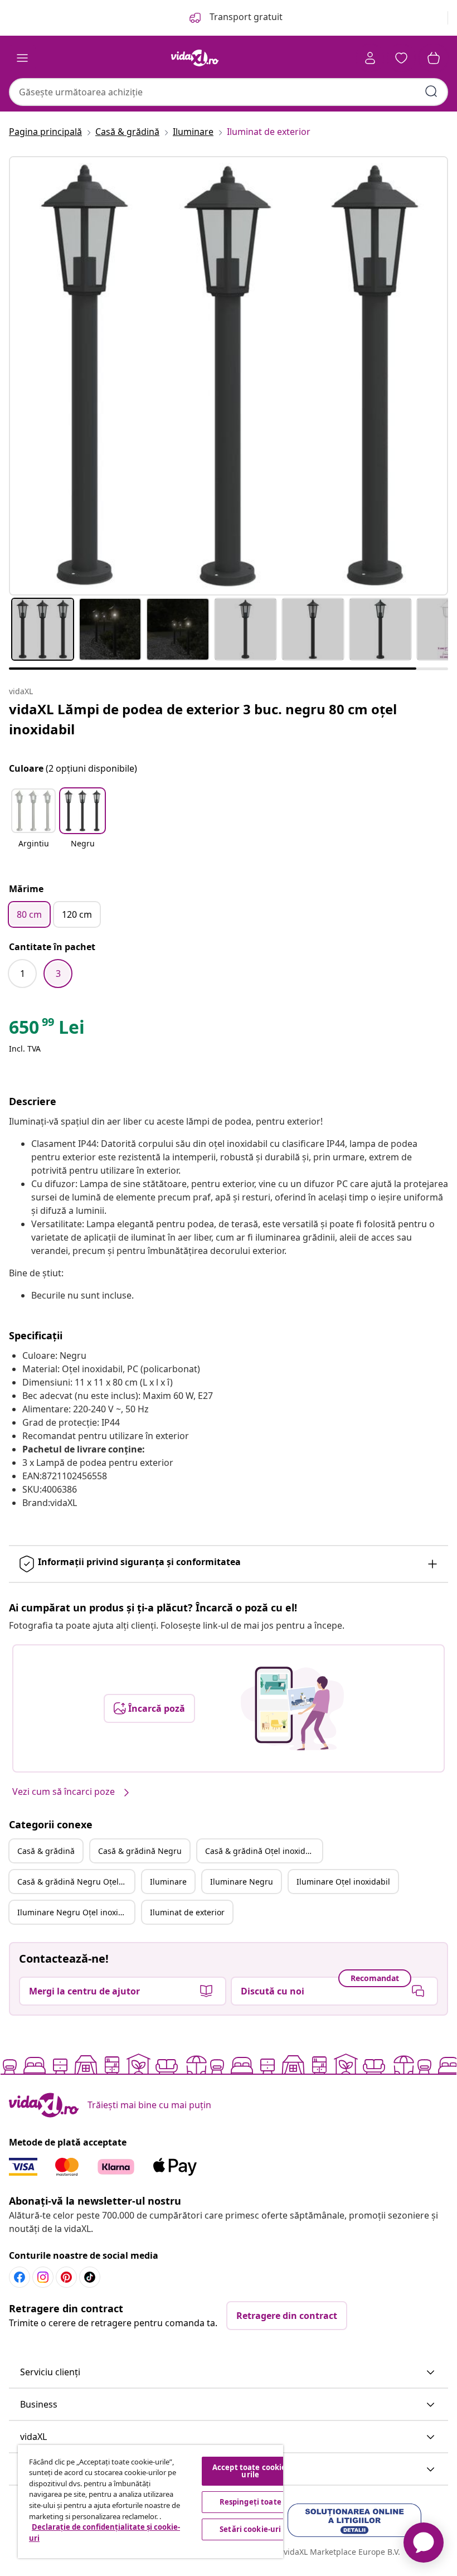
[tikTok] (90, 2277)
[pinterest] (66, 2277)
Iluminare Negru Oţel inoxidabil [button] (76, 1912)
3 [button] (58, 974)
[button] (33, 825)
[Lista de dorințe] (401, 58)
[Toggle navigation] (22, 58)
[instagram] (43, 2277)
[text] (47, 1030)
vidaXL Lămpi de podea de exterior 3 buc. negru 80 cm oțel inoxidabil (203, 719)
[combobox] (229, 92)
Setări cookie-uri (250, 2529)
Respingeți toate (251, 2502)
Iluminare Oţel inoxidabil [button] (343, 1882)
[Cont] (370, 58)
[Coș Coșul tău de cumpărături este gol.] (434, 58)
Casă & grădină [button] (46, 1851)
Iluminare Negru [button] (242, 1882)
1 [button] (23, 974)
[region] (150, 2502)
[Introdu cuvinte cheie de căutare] (431, 91)
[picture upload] (292, 1708)
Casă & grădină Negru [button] (140, 1851)
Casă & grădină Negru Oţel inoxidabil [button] (76, 1882)
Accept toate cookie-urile (251, 2471)
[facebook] (20, 2277)
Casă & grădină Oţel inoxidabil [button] (262, 1851)
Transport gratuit (245, 17)
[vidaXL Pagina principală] (195, 58)
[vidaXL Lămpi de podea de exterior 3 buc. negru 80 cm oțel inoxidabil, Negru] (229, 376)
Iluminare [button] (168, 1882)
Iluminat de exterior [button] (187, 1912)
